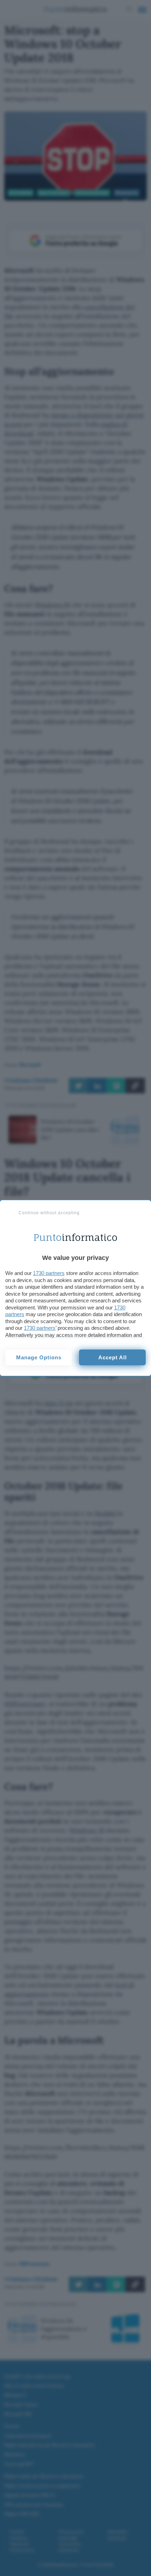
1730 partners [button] (49, 1273)
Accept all (113, 1357)
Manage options (39, 1357)
